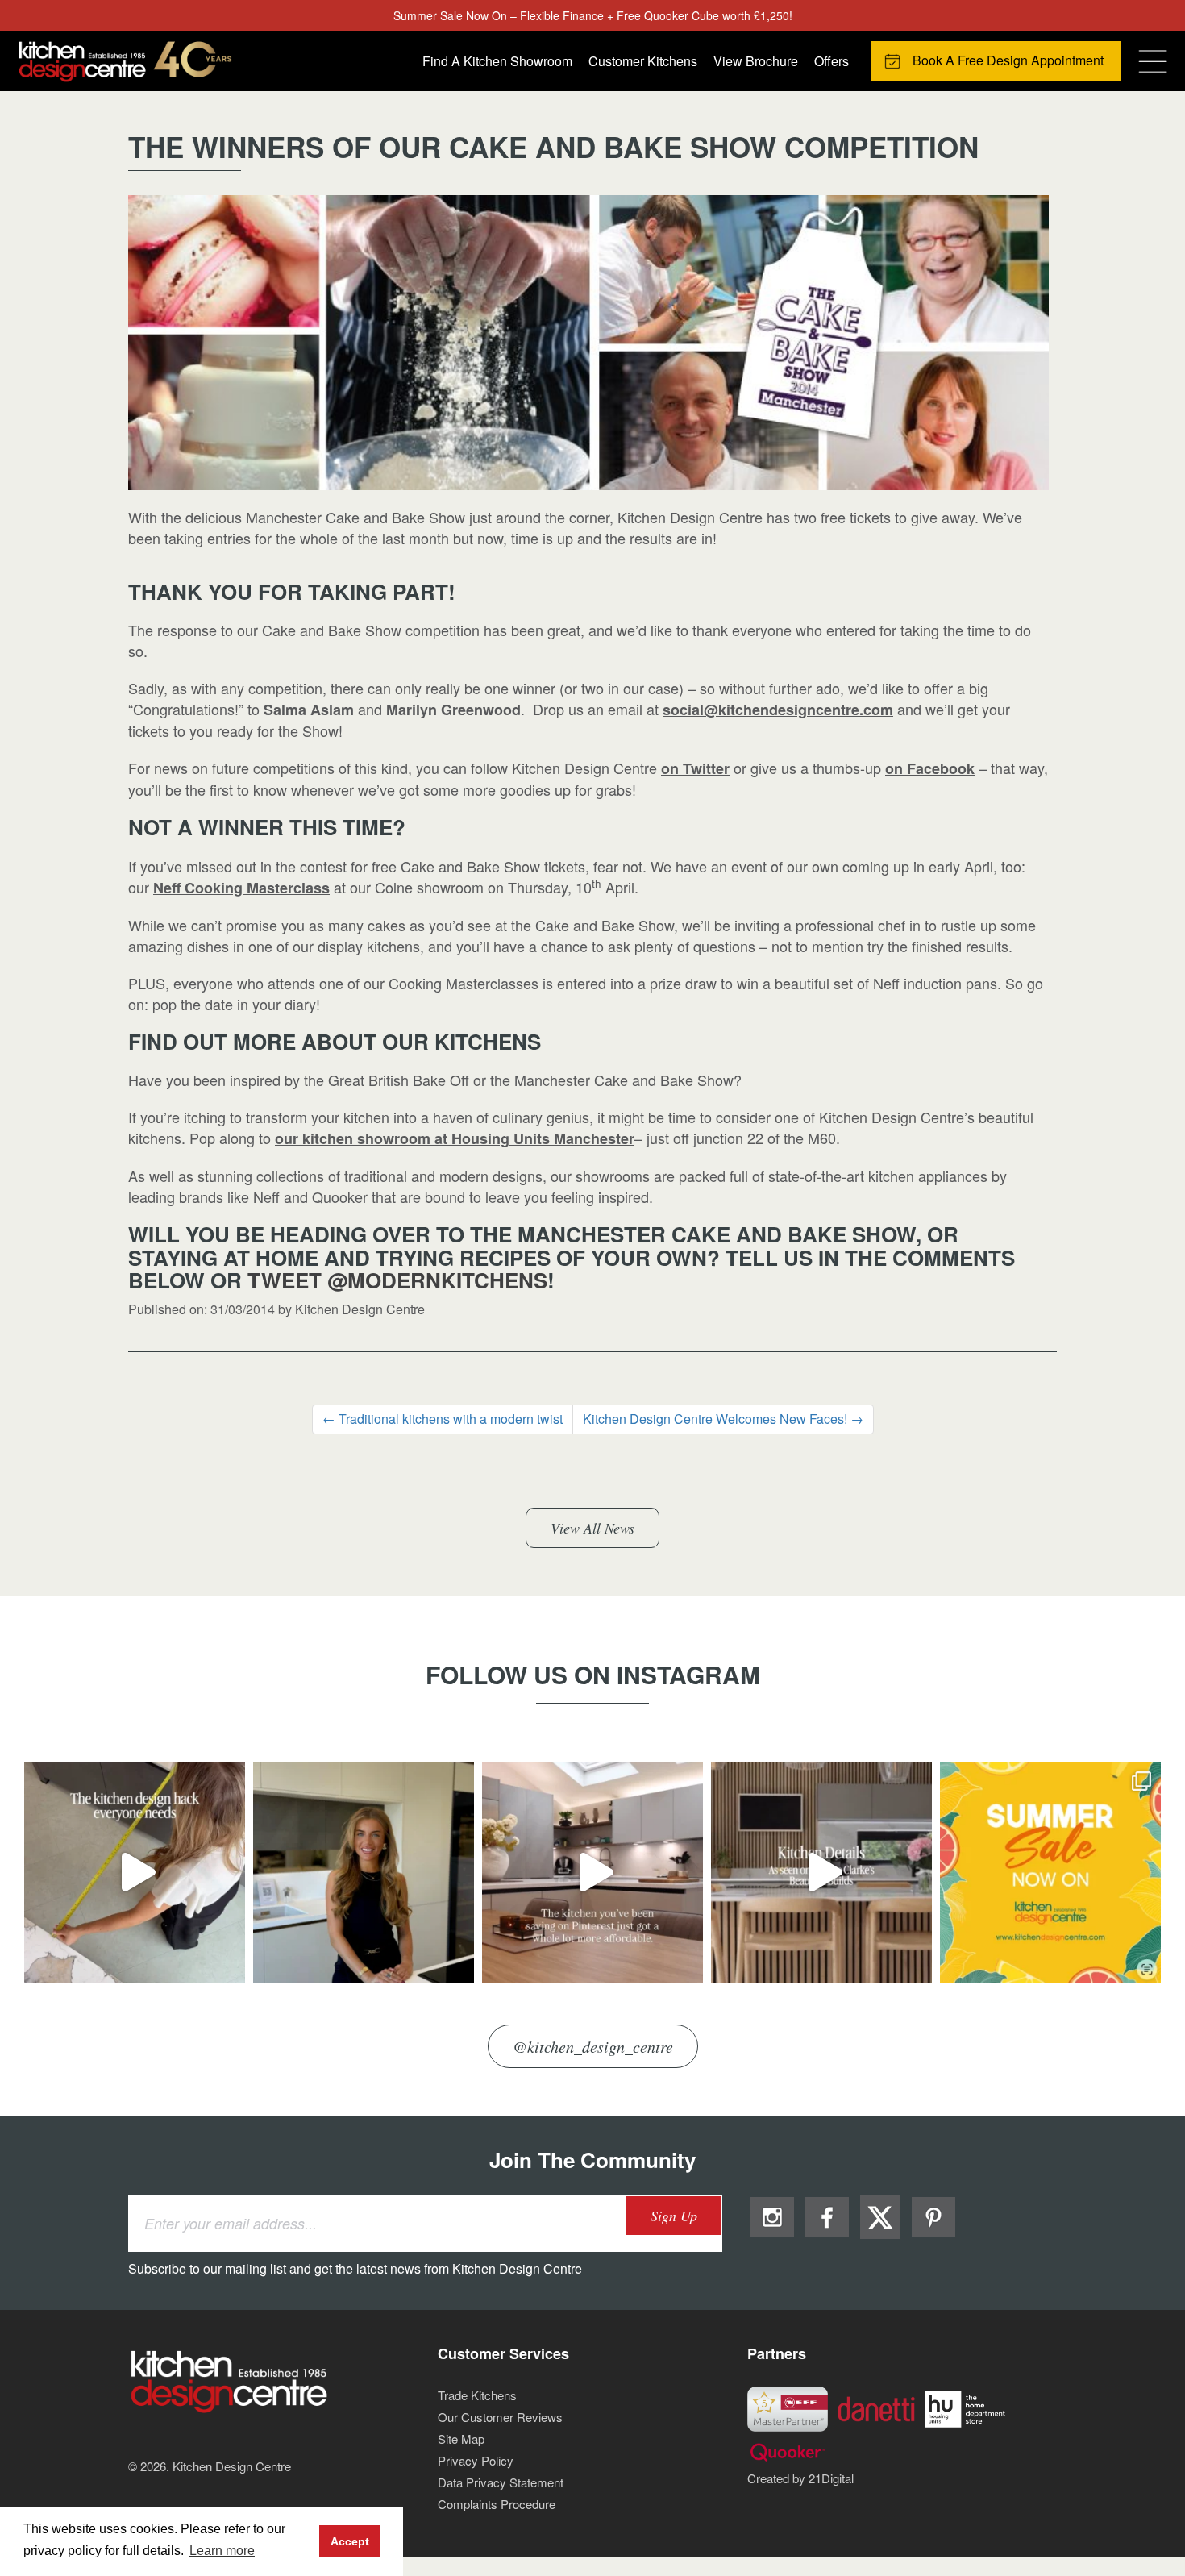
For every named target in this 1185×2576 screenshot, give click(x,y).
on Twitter (695, 768)
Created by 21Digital (800, 2478)
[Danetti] (876, 2407)
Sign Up (674, 2216)
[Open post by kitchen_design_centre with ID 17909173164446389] (364, 1872)
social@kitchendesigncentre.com (778, 710)
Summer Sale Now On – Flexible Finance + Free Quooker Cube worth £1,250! (593, 15)
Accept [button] (350, 2541)
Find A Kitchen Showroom (497, 61)
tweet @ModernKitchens (397, 1280)
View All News (592, 1528)
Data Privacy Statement (501, 2482)
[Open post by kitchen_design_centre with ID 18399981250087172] (821, 1872)
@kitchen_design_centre (593, 2046)
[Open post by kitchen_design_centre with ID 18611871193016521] (135, 1872)
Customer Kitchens (643, 61)
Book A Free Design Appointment (1008, 60)
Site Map (461, 2439)
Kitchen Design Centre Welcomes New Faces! (723, 1419)
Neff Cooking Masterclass (241, 888)
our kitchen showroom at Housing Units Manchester (455, 1138)
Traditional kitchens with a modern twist (443, 1419)
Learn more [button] (222, 2551)
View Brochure (756, 61)
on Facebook (930, 768)
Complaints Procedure (497, 2504)
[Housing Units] (965, 2407)
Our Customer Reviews (500, 2417)
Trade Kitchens (477, 2395)
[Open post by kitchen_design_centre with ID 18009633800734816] (1050, 1872)
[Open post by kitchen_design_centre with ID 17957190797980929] (592, 1872)
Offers (832, 61)
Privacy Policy (476, 2460)
